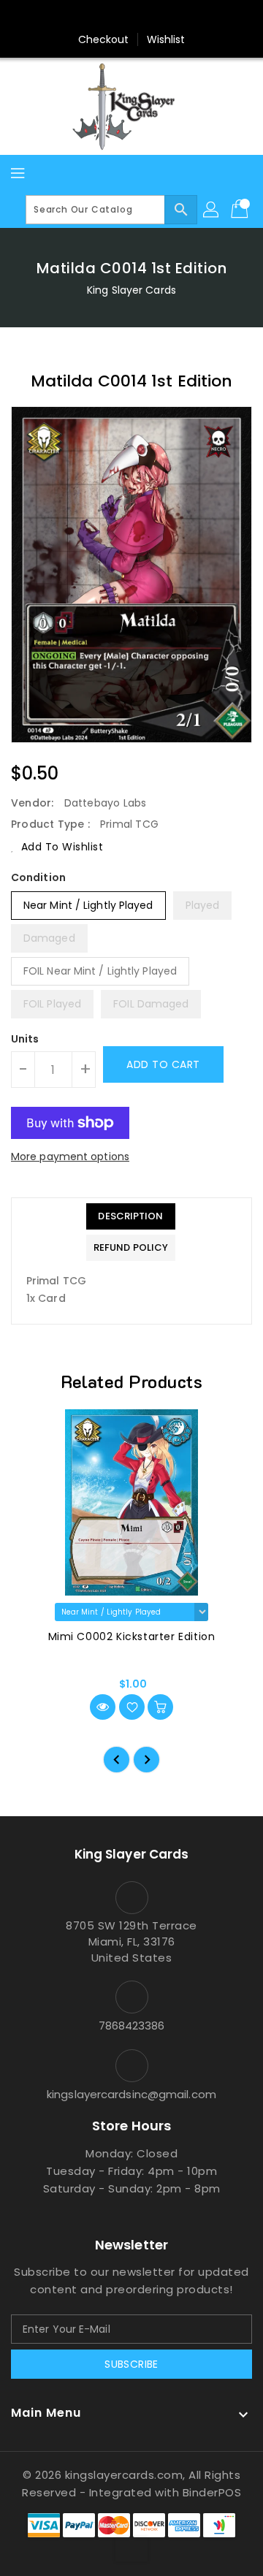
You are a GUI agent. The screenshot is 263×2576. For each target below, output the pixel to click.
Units (25, 1039)
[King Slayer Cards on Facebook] (76, 17)
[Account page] (212, 210)
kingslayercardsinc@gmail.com (131, 2094)
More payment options (70, 1156)
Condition (38, 877)
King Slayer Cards (131, 290)
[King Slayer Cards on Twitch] (187, 17)
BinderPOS (212, 2492)
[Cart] (241, 210)
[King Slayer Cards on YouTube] (159, 17)
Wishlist (166, 39)
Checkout (104, 39)
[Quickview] (103, 1707)
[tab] (131, 1216)
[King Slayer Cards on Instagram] (131, 17)
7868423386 (132, 2026)
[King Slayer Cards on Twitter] (104, 17)
